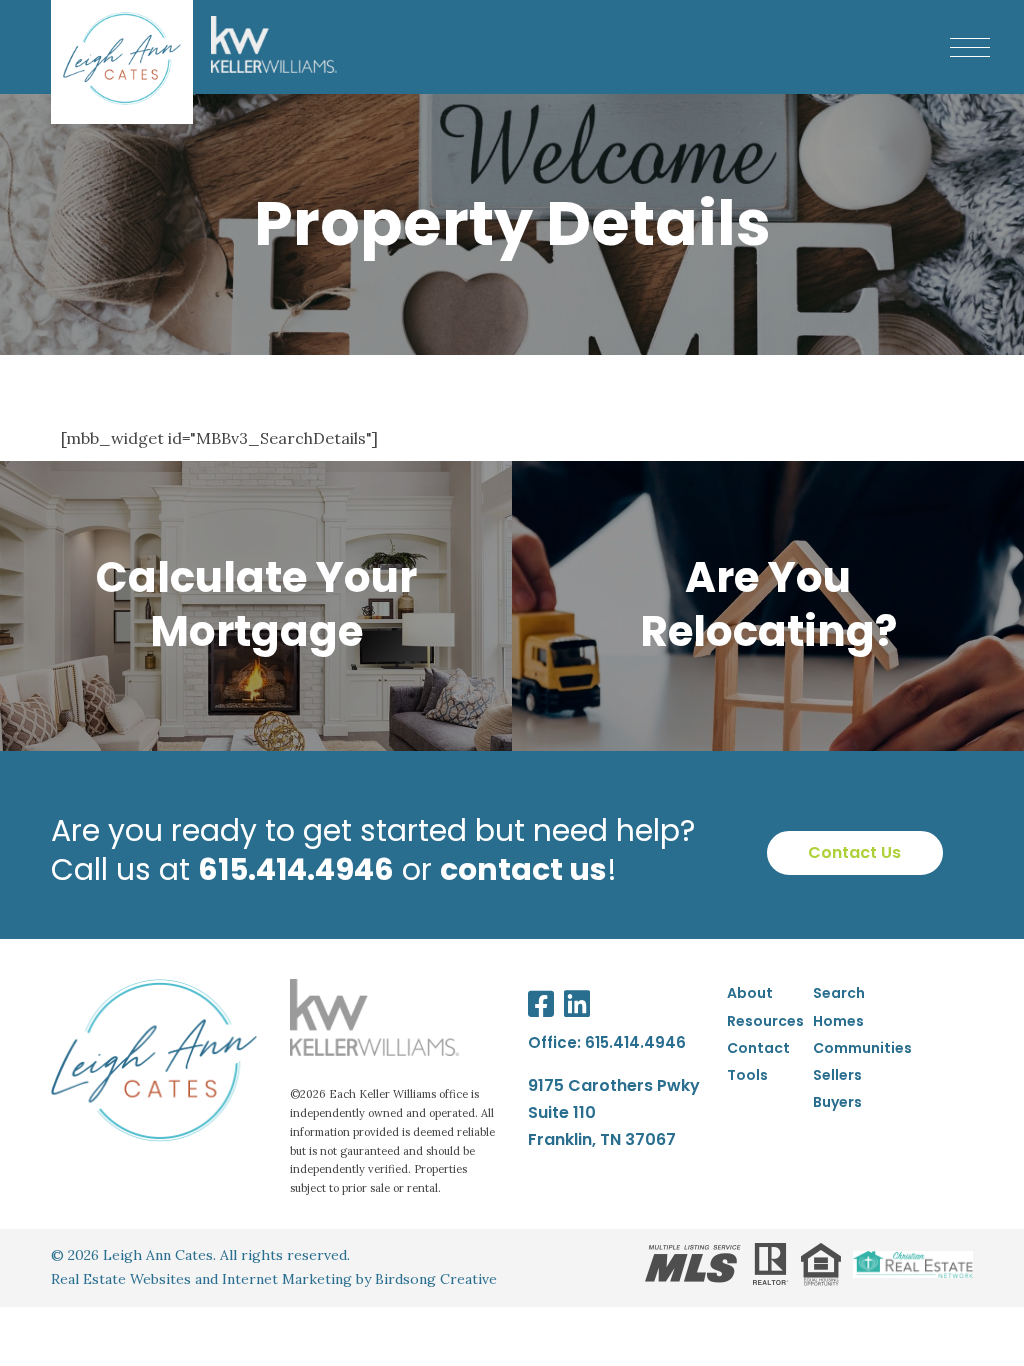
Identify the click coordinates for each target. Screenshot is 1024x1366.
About (750, 993)
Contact (758, 1048)
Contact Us (854, 852)
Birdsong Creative (436, 1279)
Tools (747, 1075)
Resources (765, 1021)
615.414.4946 (635, 1042)
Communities (862, 1048)
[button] (970, 47)
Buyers (837, 1102)
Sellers (837, 1075)
